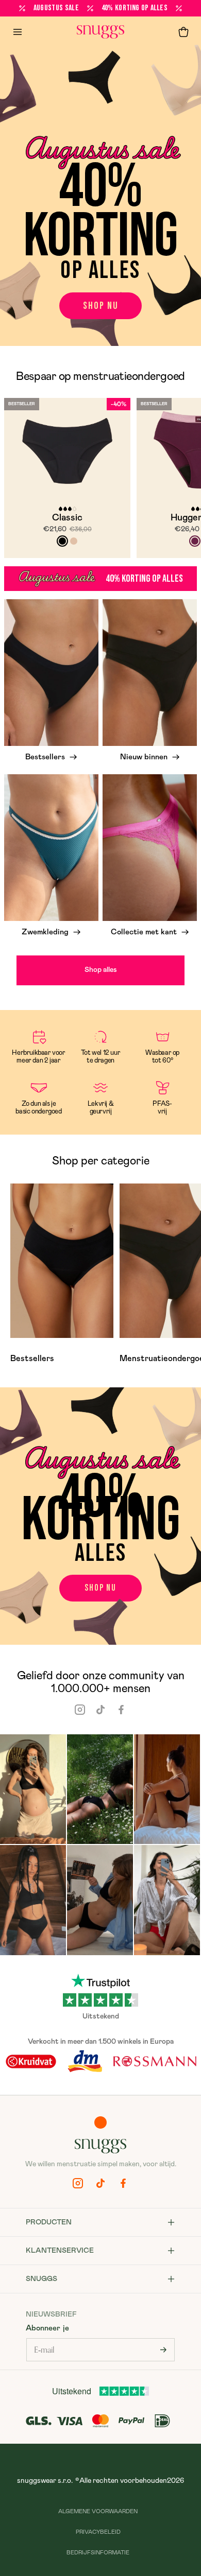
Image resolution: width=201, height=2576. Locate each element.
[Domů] (100, 32)
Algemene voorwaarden (98, 2511)
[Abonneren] (163, 2350)
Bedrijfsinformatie (98, 2553)
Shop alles (101, 970)
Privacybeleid (98, 2532)
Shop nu (101, 306)
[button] (183, 32)
